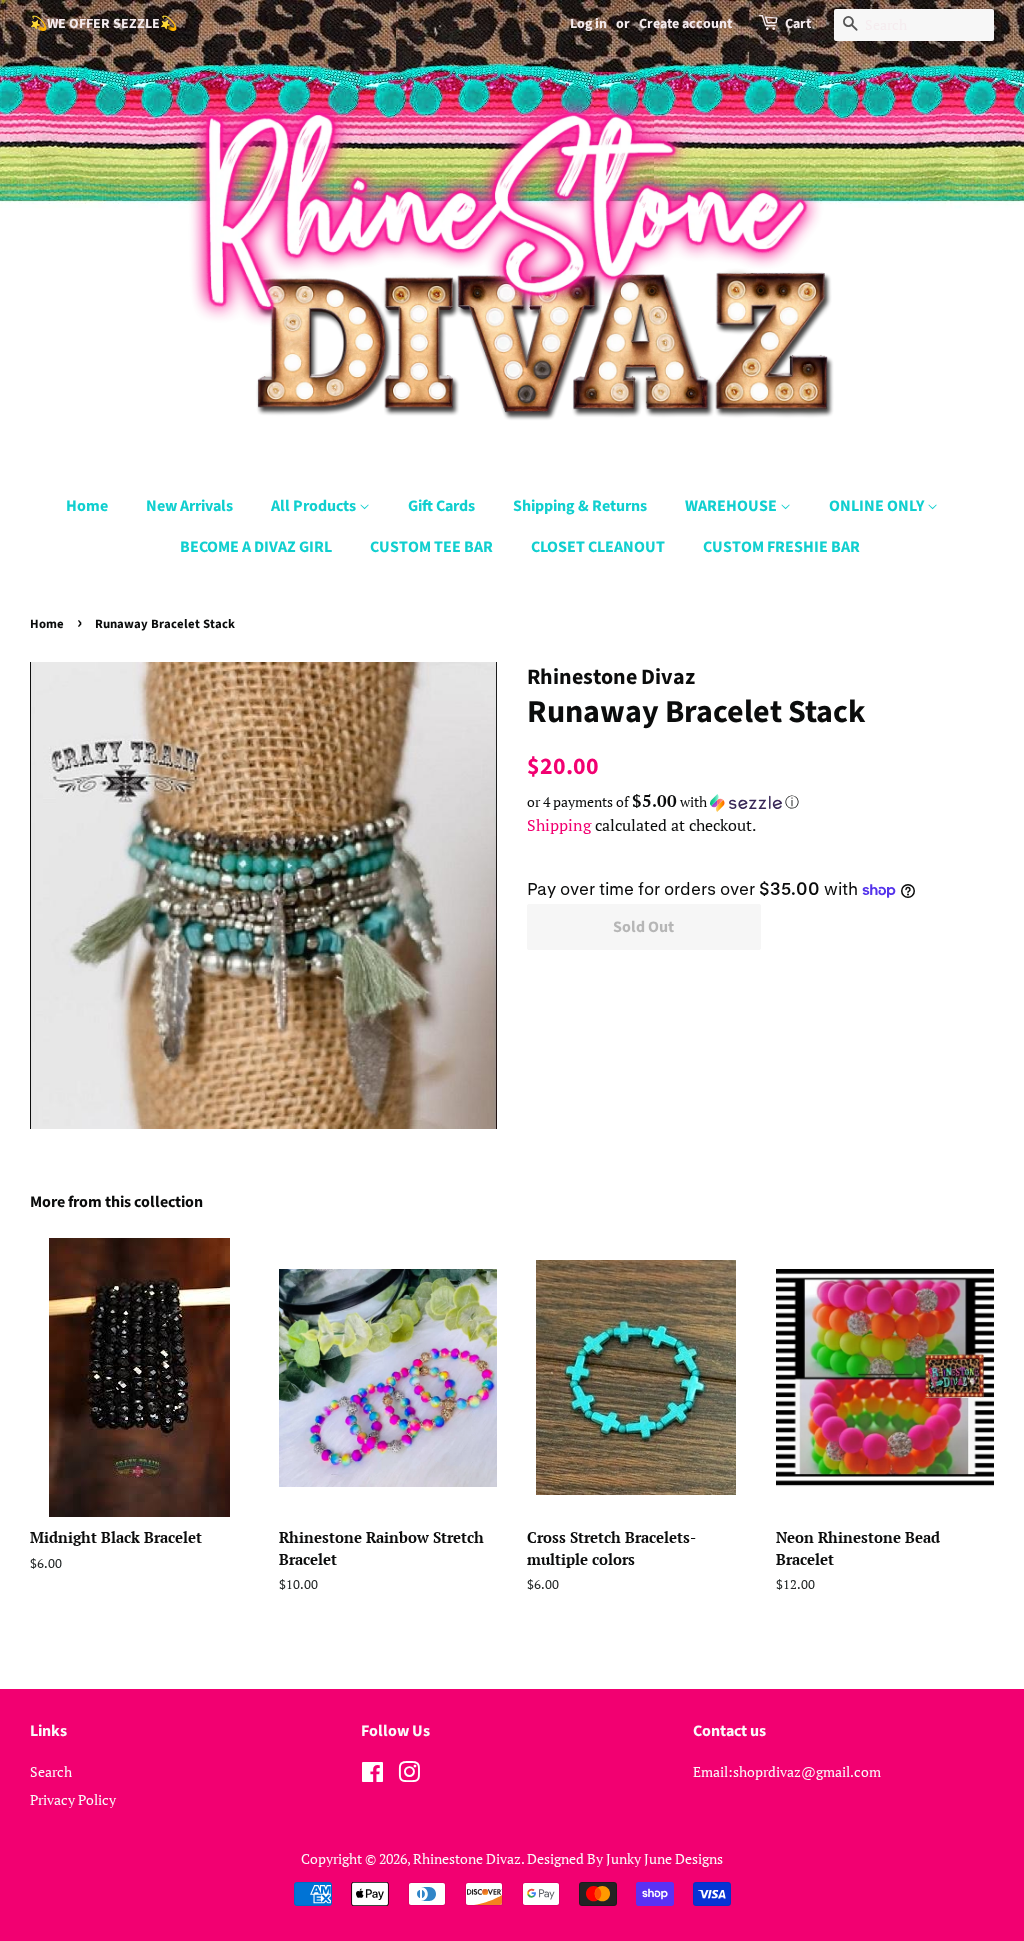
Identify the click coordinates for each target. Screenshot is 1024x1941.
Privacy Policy (73, 1799)
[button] (760, 802)
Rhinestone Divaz (467, 1858)
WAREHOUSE (732, 506)
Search (51, 1771)
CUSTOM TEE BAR (431, 547)
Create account (685, 24)
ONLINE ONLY (878, 506)
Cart (798, 24)
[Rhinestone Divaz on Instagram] (409, 1775)
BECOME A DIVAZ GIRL (256, 547)
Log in (588, 24)
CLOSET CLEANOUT (598, 547)
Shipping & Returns (580, 506)
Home (87, 506)
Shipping (559, 825)
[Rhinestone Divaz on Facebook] (372, 1775)
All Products (315, 506)
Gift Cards (441, 506)
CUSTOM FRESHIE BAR (781, 547)
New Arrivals (189, 506)
